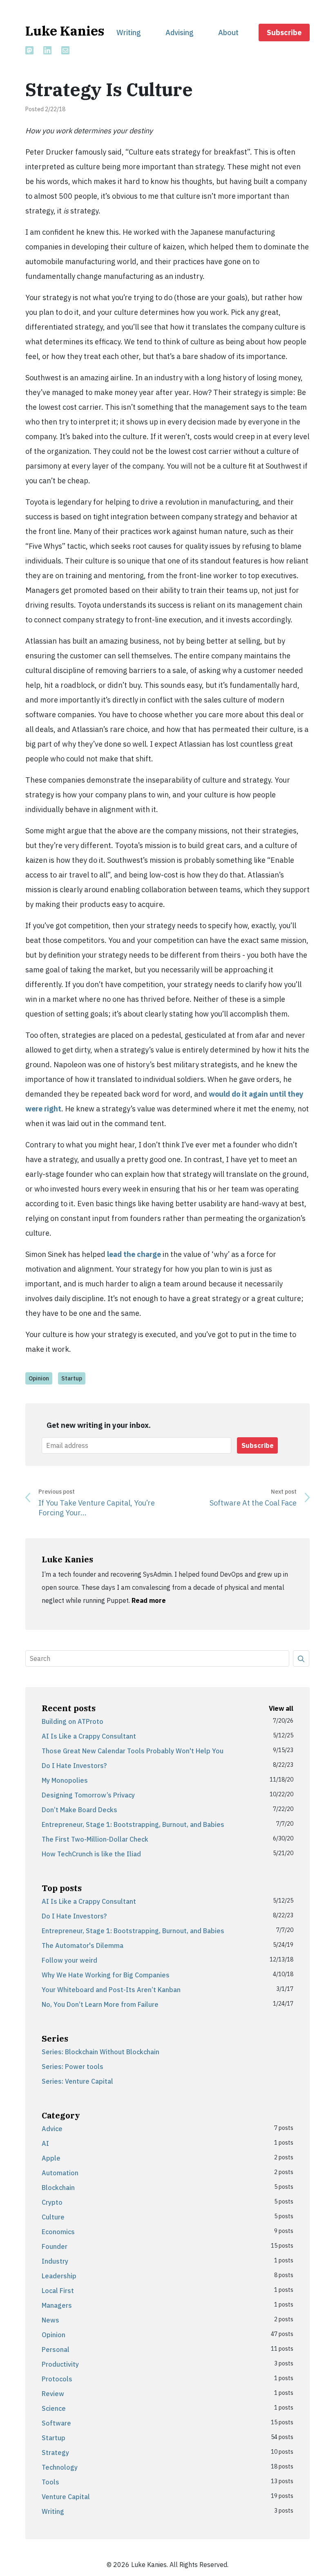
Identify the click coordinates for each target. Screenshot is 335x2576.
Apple (51, 2158)
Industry (55, 2261)
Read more (149, 1600)
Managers (57, 2305)
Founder (55, 2246)
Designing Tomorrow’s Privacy (88, 1795)
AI (45, 2143)
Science (54, 2408)
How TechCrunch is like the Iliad (91, 1854)
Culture (53, 2217)
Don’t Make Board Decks (79, 1810)
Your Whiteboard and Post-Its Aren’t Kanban (111, 1990)
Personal (56, 2349)
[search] (301, 1658)
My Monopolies (65, 1780)
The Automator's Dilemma (83, 1945)
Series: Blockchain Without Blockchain (100, 2052)
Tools (50, 2482)
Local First (58, 2291)
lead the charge (134, 1254)
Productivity (60, 2364)
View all (281, 1708)
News (50, 2320)
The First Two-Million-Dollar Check (95, 1839)
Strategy (55, 2453)
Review (53, 2394)
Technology (60, 2467)
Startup (72, 1378)
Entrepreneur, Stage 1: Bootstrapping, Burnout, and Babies (133, 1824)
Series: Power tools (73, 2067)
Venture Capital (66, 2497)
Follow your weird (69, 1960)
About (228, 33)
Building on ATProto (73, 1721)
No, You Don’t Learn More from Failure (100, 2004)
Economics (58, 2232)
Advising (180, 33)
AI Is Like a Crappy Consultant (89, 1736)
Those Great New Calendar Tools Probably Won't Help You (133, 1751)
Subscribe (284, 33)
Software (56, 2423)
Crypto (52, 2202)
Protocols (57, 2379)
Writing (129, 33)
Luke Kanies (65, 31)
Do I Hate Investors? (74, 1766)
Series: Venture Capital (77, 2081)
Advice (52, 2129)
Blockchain (58, 2188)
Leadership (59, 2276)
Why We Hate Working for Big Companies (106, 1975)
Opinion (39, 1378)
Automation (60, 2173)
